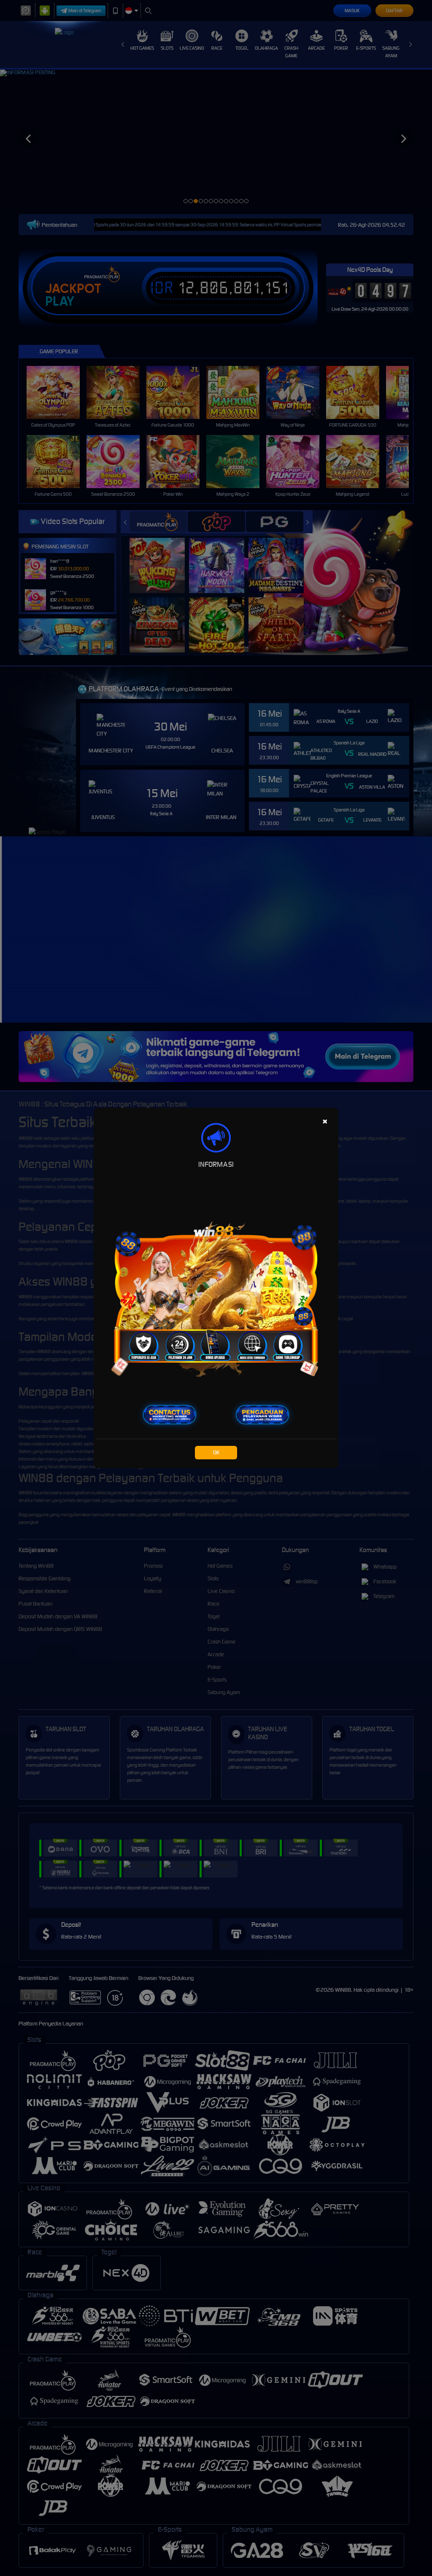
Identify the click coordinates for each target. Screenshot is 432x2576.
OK (216, 1452)
